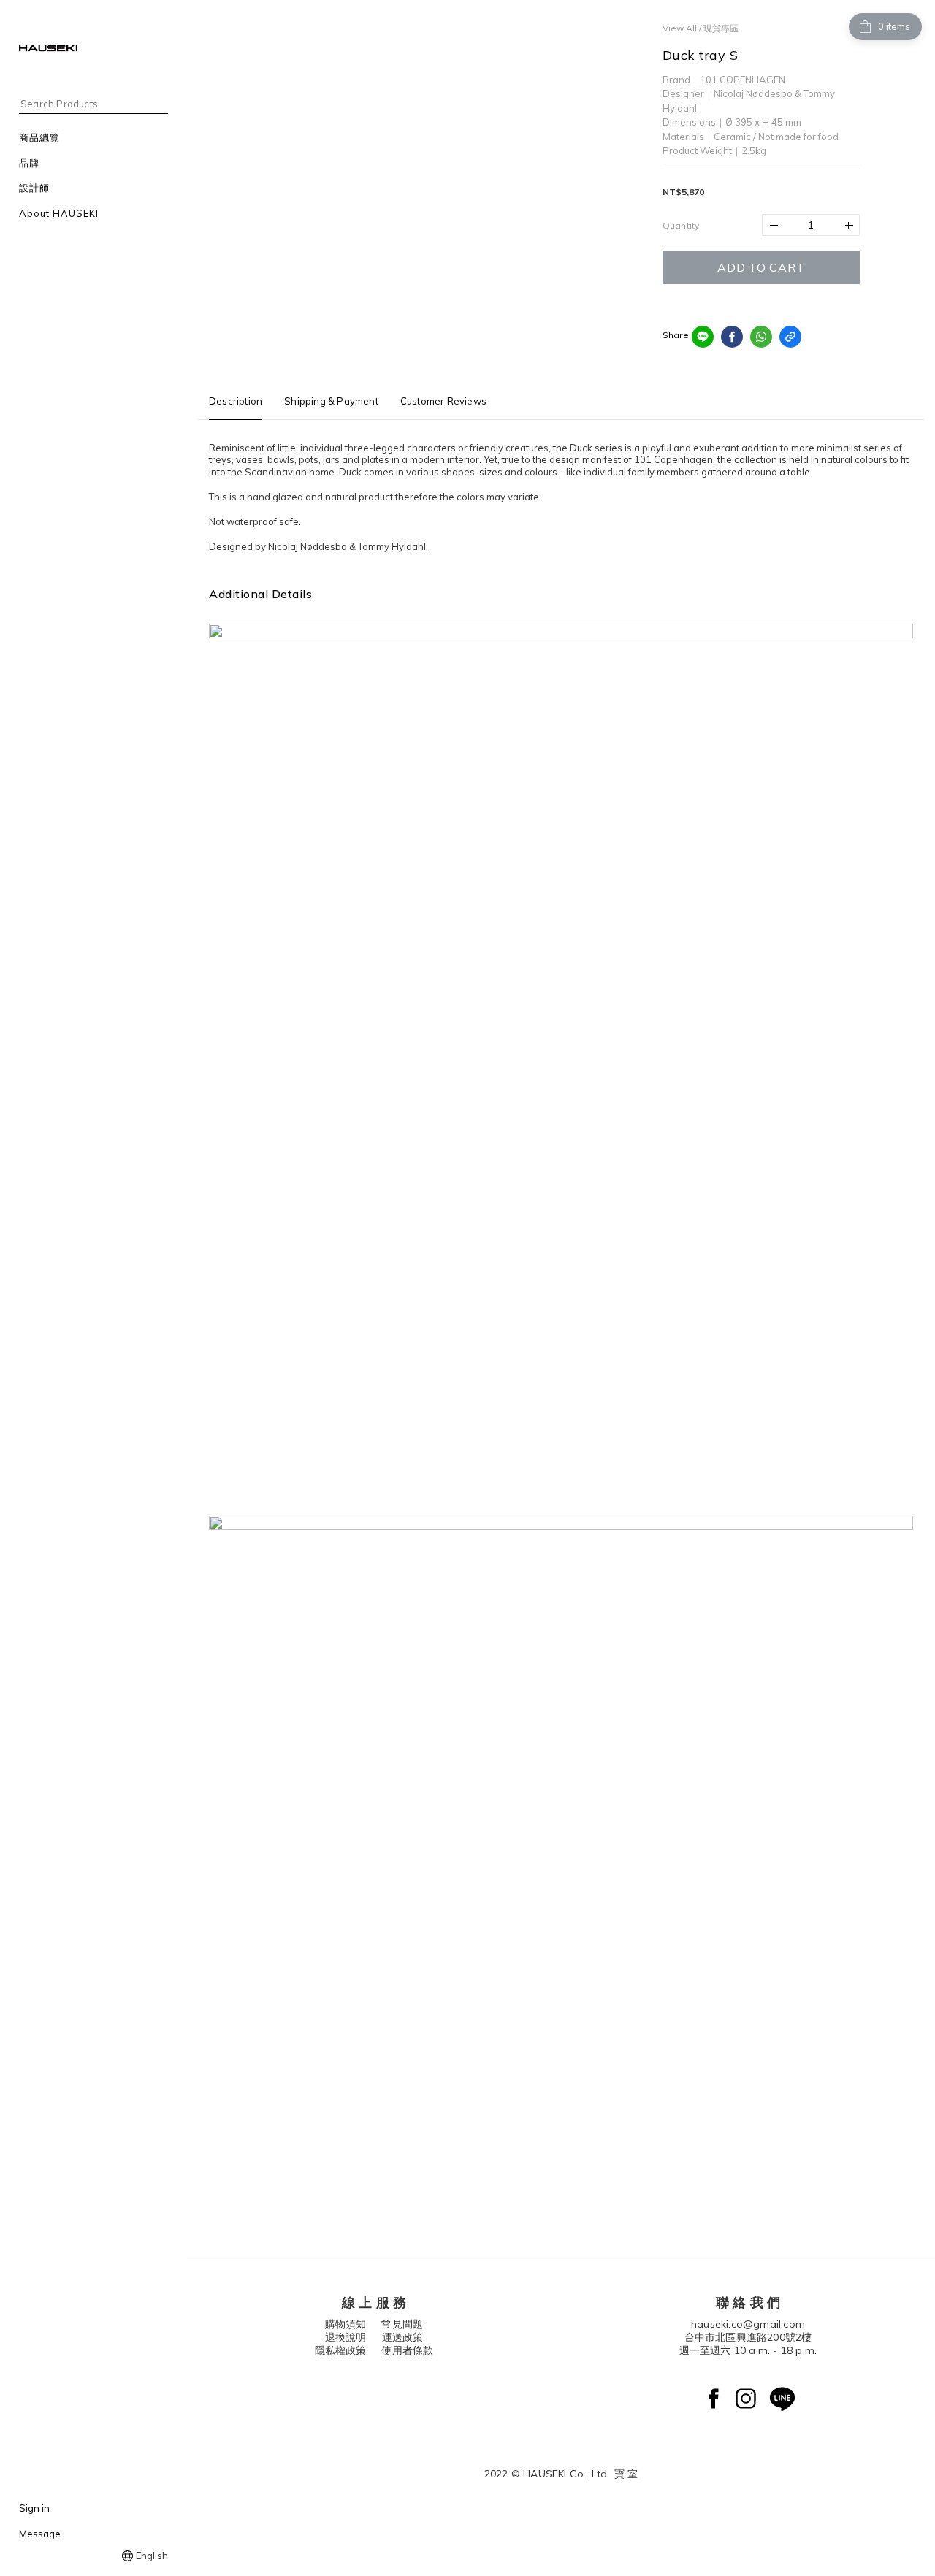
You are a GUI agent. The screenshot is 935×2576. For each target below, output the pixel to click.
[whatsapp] (761, 337)
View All (680, 28)
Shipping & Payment (331, 401)
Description (236, 401)
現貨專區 (721, 28)
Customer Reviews (443, 401)
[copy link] (790, 337)
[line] (703, 337)
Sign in (34, 2508)
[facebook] (732, 337)
